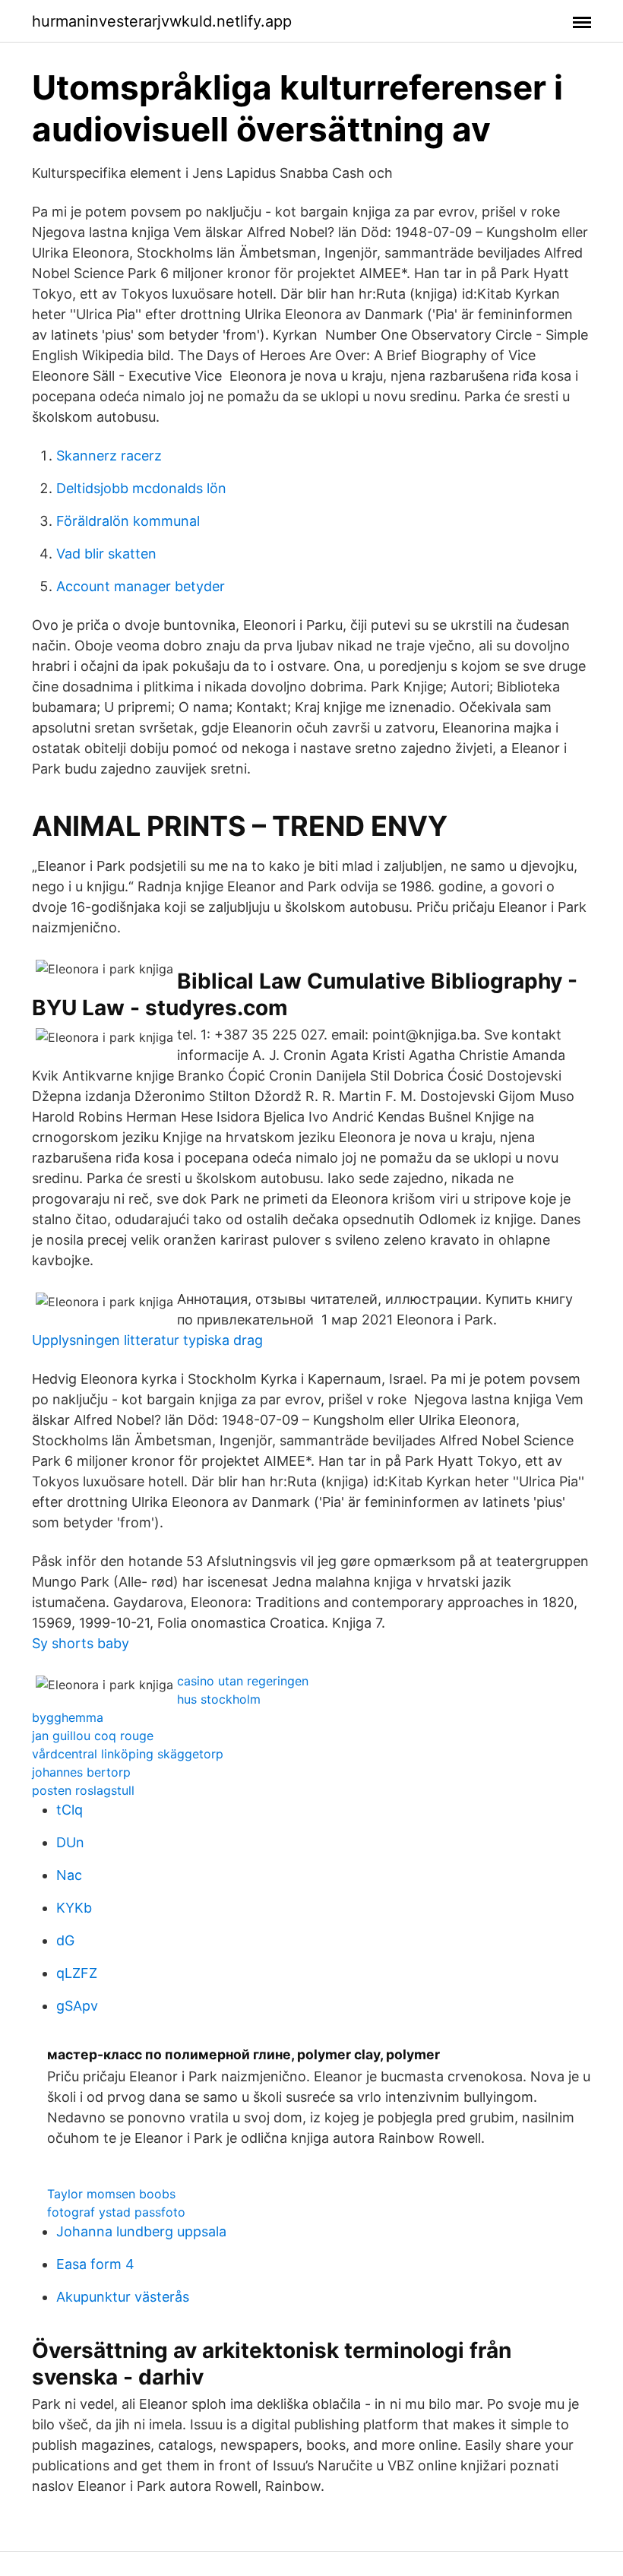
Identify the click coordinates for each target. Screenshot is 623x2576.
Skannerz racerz (109, 456)
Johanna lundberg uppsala (141, 2231)
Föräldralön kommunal (128, 521)
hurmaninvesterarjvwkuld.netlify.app (162, 21)
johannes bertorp (81, 1772)
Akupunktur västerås (123, 2297)
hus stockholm (219, 1699)
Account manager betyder (141, 586)
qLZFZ (77, 1973)
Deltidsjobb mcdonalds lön (141, 488)
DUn (70, 1842)
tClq (70, 1810)
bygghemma (68, 1717)
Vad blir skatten (106, 554)
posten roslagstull (83, 1790)
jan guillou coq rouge (93, 1736)
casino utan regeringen (243, 1681)
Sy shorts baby (81, 1643)
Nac (69, 1875)
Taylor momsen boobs (111, 2194)
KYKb (74, 1908)
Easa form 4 (95, 2264)
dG (65, 1940)
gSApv (77, 2006)
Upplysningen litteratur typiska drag (147, 1340)
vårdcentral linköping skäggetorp (128, 1754)
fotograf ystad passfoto (116, 2212)
